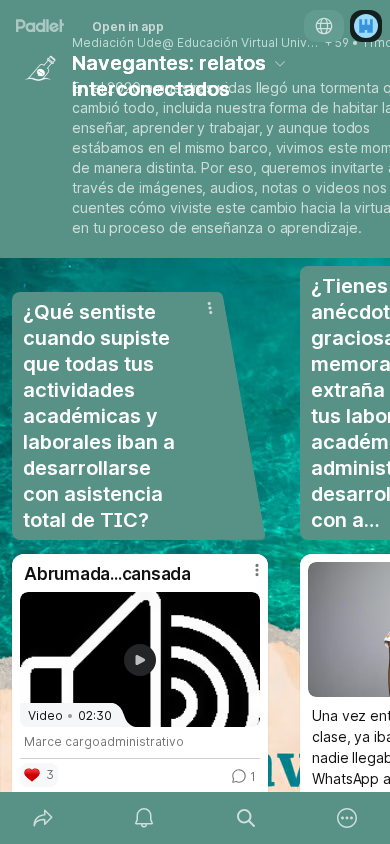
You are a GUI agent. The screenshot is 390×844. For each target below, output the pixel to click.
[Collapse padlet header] (280, 63)
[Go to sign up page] (366, 26)
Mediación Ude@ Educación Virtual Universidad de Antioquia (197, 43)
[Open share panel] (43, 818)
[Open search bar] (246, 818)
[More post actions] (244, 578)
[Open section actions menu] (210, 308)
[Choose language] (324, 26)
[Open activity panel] (145, 818)
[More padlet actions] (348, 818)
